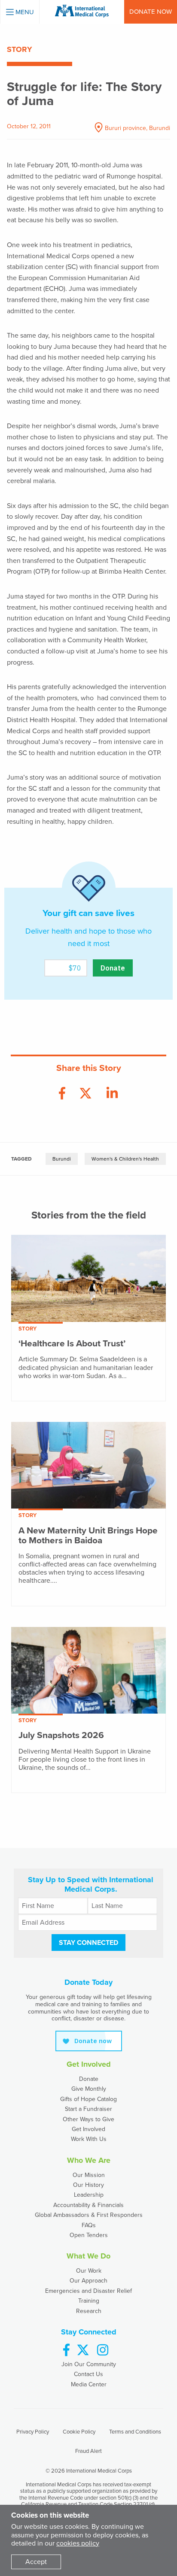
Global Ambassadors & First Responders (89, 2215)
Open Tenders (89, 2235)
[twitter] (83, 2351)
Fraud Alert (88, 2451)
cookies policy (78, 2543)
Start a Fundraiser (88, 2109)
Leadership (89, 2195)
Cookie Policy (79, 2432)
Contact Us (88, 2374)
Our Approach (88, 2281)
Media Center (89, 2384)
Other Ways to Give (88, 2119)
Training (89, 2301)
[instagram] (103, 2351)
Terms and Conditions (135, 2432)
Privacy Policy (33, 2432)
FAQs (89, 2225)
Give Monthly (89, 2089)
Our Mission (89, 2175)
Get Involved (88, 2129)
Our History (88, 2185)
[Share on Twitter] (85, 1094)
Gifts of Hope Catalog (88, 2099)
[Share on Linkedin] (112, 1094)
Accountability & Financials (88, 2205)
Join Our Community (89, 2364)
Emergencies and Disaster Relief (88, 2291)
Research (89, 2311)
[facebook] (66, 2351)
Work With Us (89, 2139)
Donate (89, 2079)
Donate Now (151, 12)
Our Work (89, 2271)
